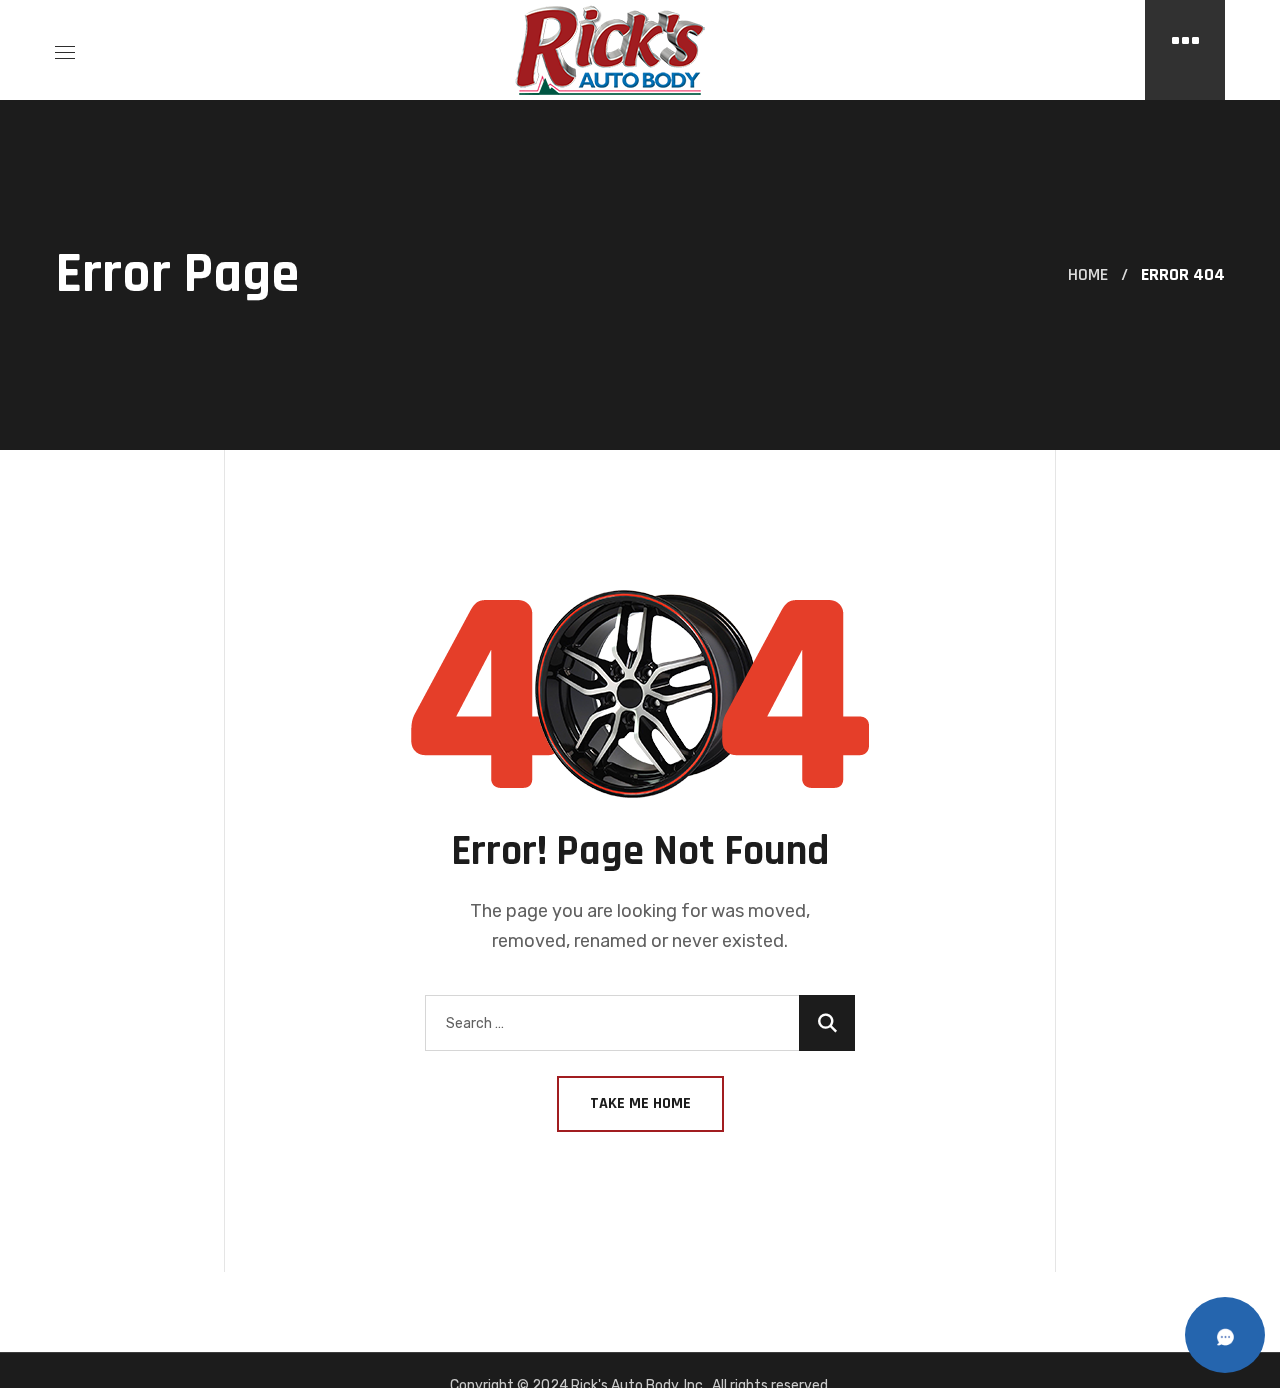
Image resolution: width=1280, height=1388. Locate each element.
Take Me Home (640, 1103)
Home (1088, 274)
